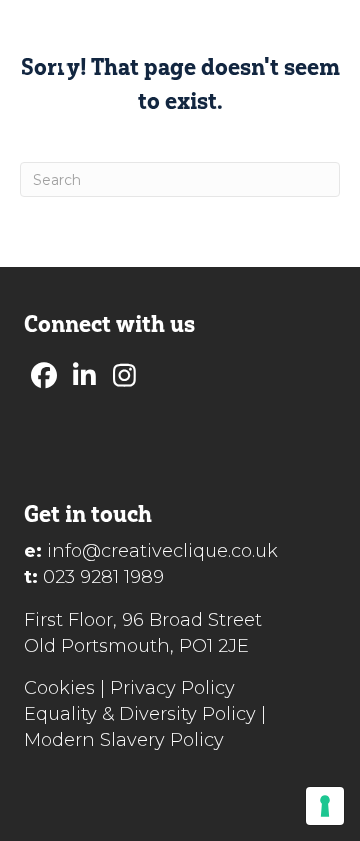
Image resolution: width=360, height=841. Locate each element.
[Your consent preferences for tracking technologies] (325, 806)
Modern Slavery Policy (124, 740)
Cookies (59, 688)
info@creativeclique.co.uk (162, 551)
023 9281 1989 (103, 577)
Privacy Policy (172, 688)
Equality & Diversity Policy (140, 714)
